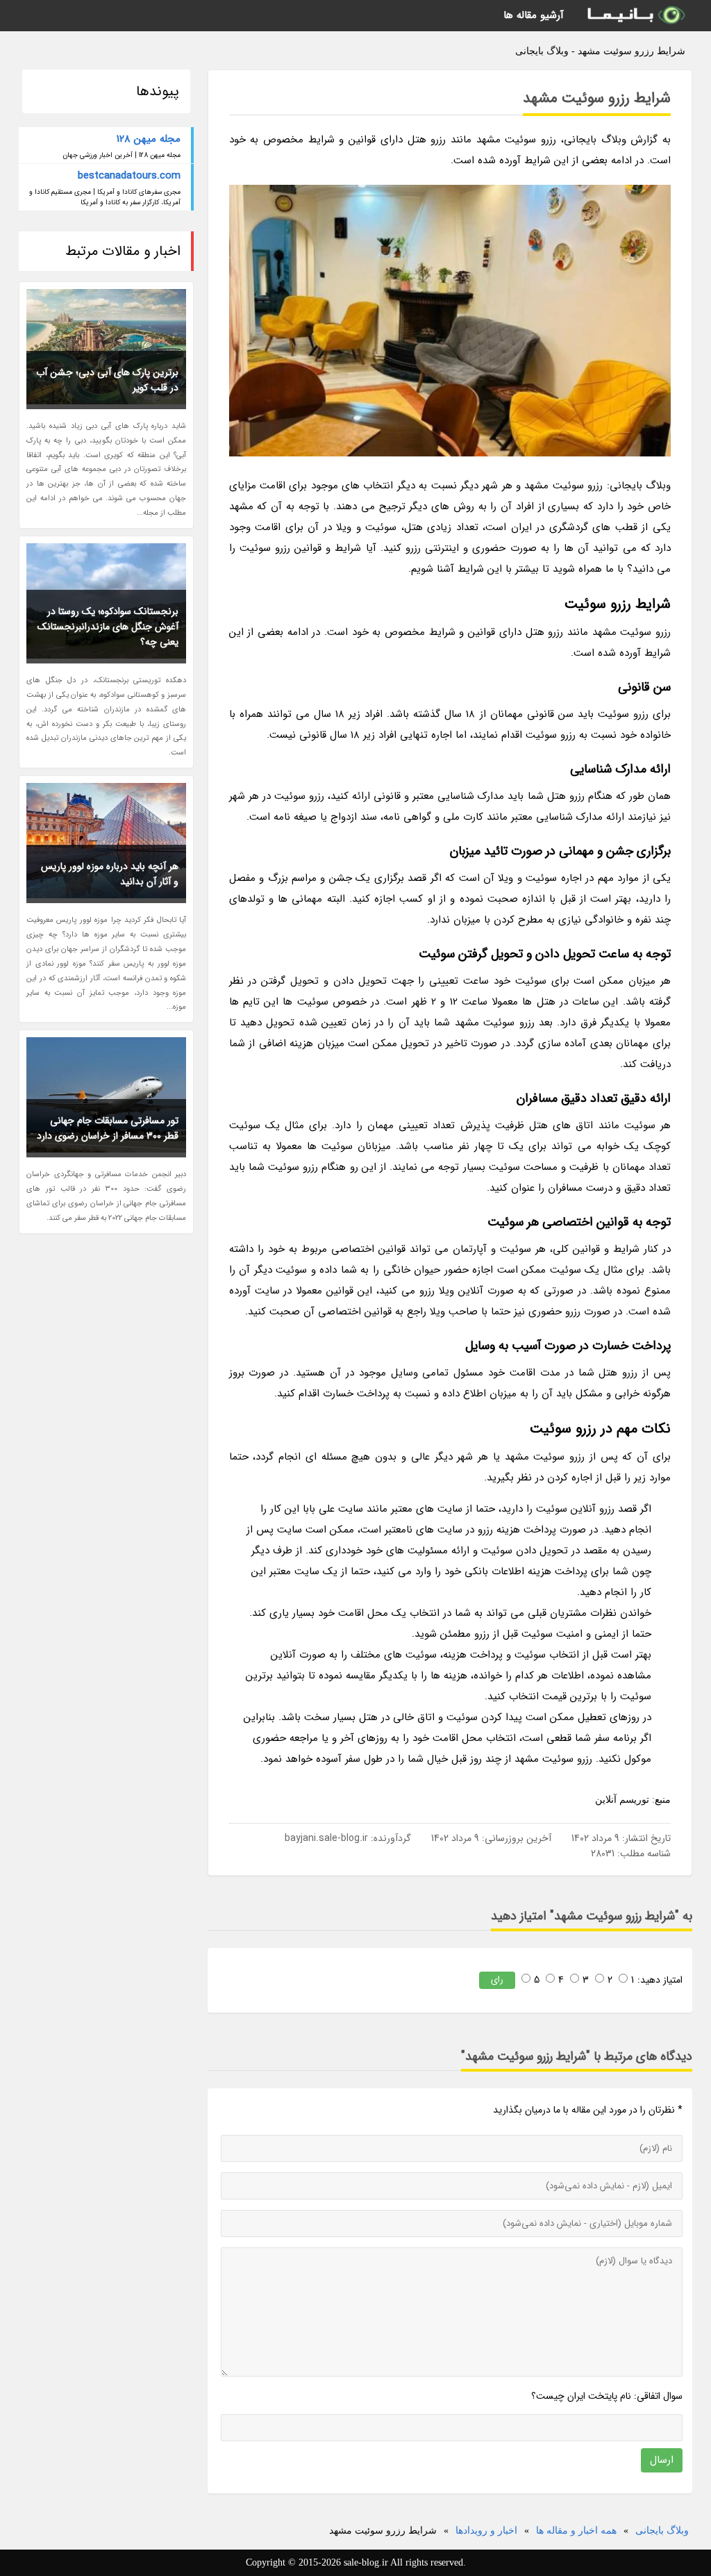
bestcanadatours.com (129, 176)
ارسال (662, 2460)
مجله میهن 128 (149, 139)
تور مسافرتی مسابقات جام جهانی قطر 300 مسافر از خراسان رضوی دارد (108, 1128)
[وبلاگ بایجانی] (635, 16)
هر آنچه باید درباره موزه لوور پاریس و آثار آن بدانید (110, 874)
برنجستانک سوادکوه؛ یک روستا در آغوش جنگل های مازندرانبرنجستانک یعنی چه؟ (108, 627)
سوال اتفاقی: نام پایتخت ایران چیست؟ (607, 2396)
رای (497, 1980)
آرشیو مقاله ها (534, 15)
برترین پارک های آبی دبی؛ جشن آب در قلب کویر (107, 380)
